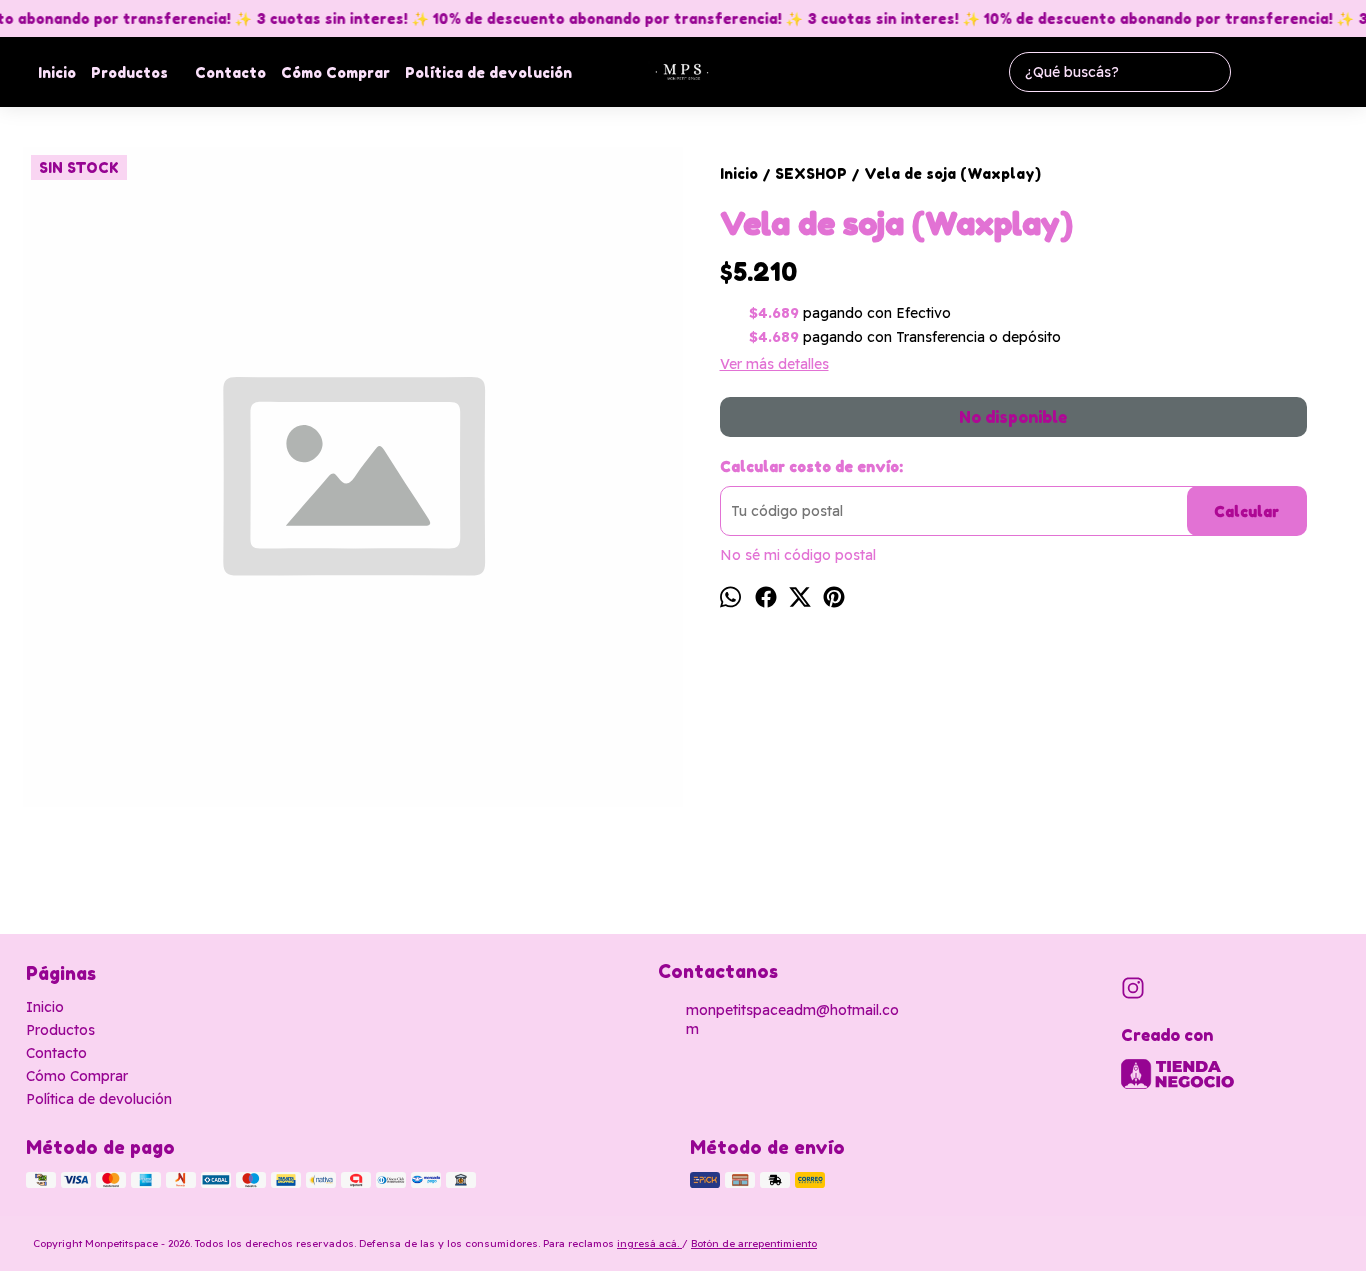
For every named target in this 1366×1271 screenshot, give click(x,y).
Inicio (57, 72)
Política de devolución (488, 72)
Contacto (230, 72)
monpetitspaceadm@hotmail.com (792, 1019)
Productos (129, 72)
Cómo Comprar (335, 72)
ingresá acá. (649, 1243)
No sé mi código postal (798, 555)
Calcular (1246, 511)
